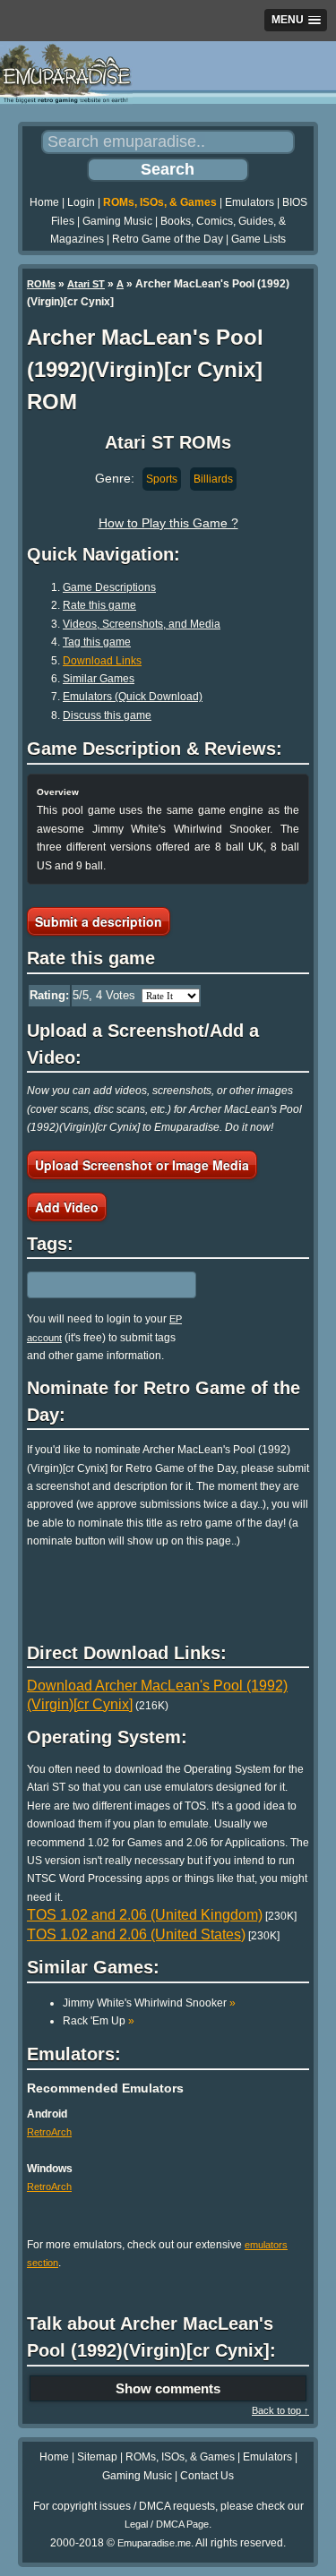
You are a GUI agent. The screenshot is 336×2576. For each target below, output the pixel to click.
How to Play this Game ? (168, 523)
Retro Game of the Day (168, 239)
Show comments (168, 2388)
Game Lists (258, 239)
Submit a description (99, 921)
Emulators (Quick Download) (133, 697)
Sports (162, 479)
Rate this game (99, 605)
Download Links (102, 661)
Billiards (213, 479)
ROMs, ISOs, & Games (160, 202)
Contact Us (207, 2476)
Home (44, 202)
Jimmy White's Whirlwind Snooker (149, 2003)
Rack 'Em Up (99, 2021)
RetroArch (49, 2132)
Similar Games (99, 679)
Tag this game (97, 642)
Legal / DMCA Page (167, 2524)
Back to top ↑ (280, 2410)
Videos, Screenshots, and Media (142, 624)
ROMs (41, 284)
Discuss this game (107, 715)
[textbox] (105, 1285)
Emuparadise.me (154, 2543)
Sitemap (97, 2457)
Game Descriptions (109, 587)
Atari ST (86, 284)
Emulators (250, 202)
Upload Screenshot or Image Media (142, 1165)
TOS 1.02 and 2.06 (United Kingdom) (145, 1915)
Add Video (67, 1207)
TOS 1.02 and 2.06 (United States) (136, 1934)
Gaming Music (117, 221)
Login (81, 202)
